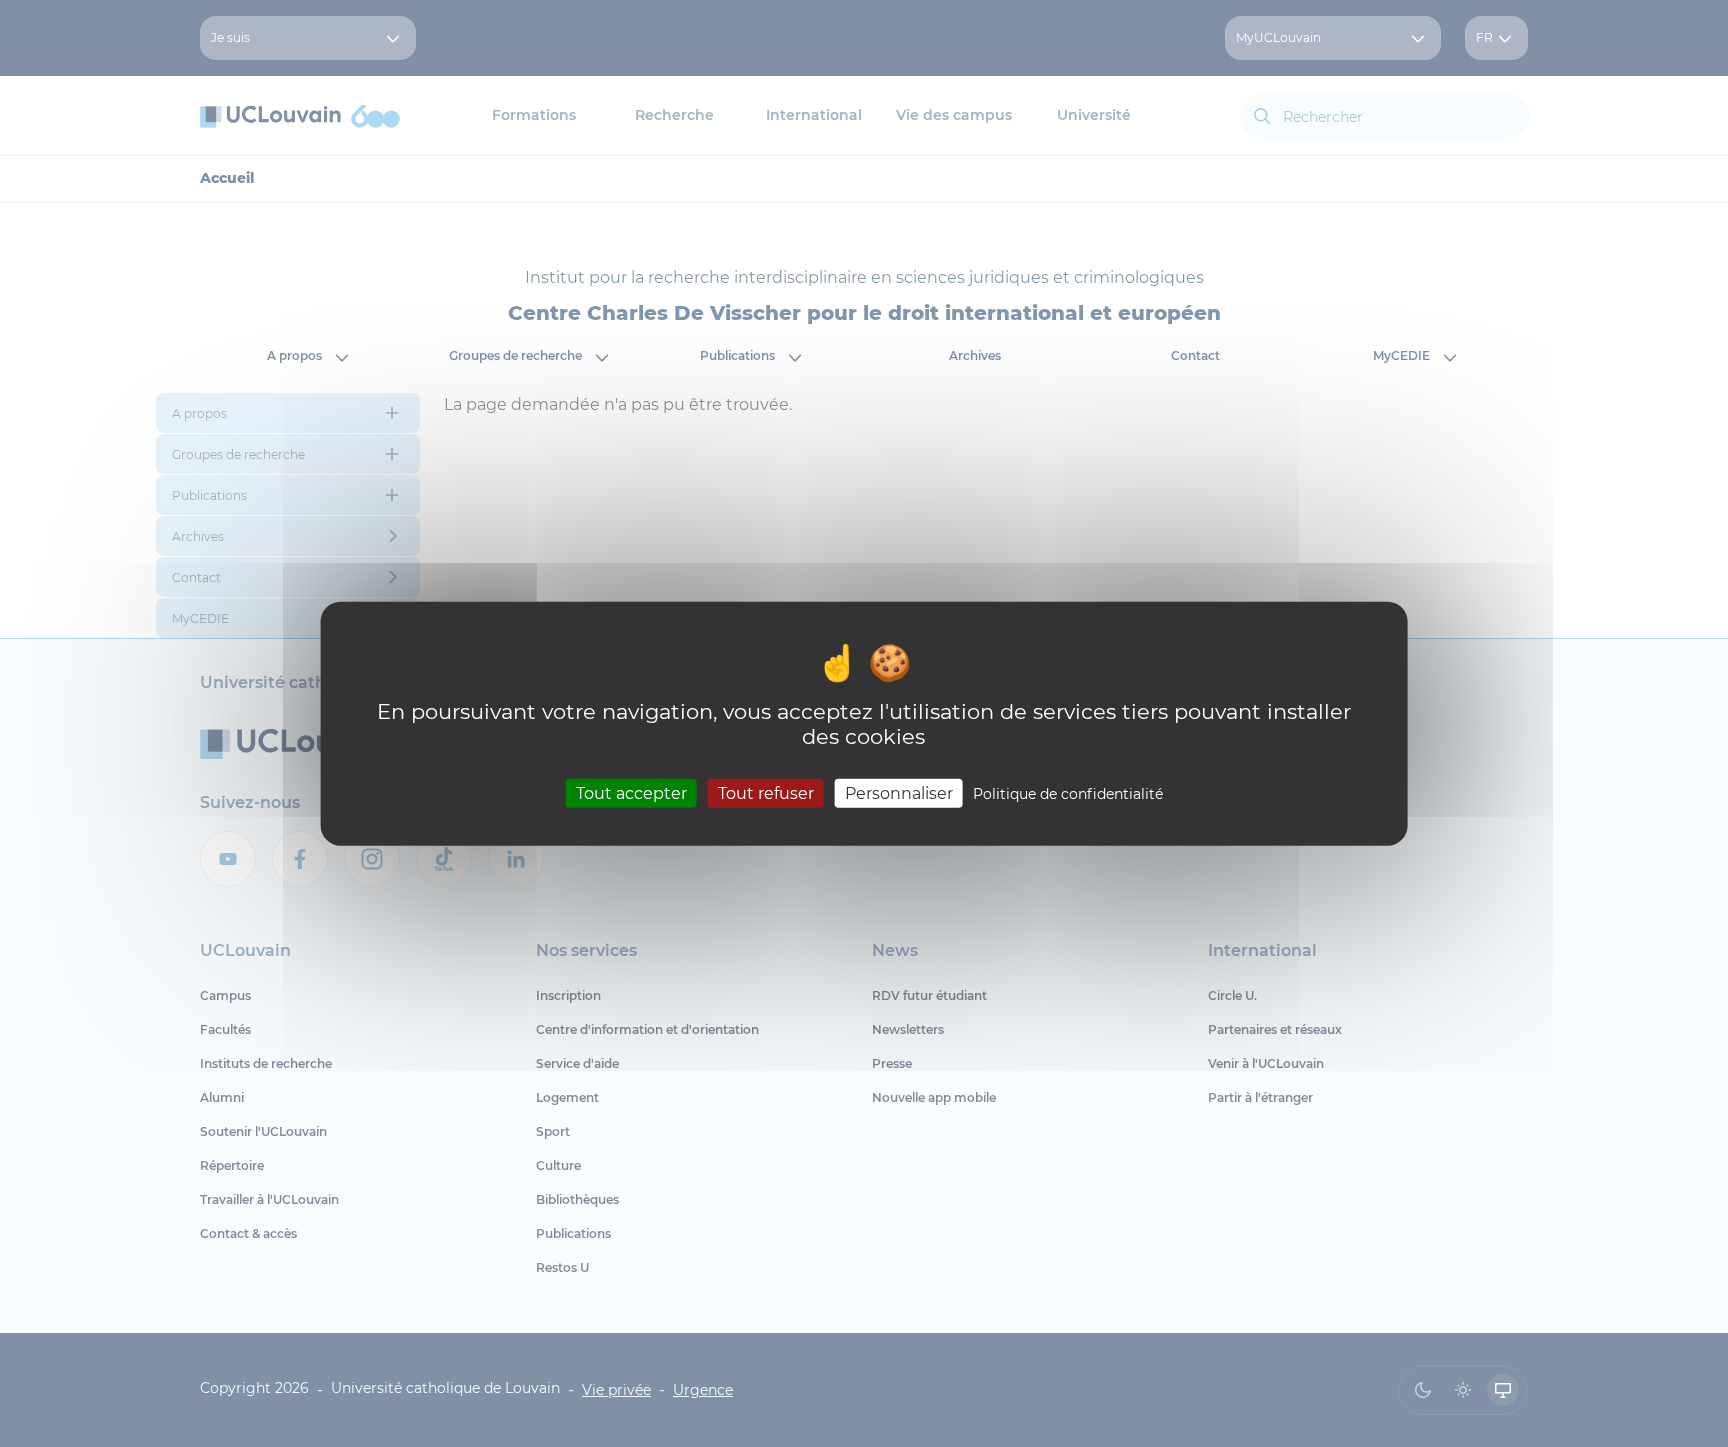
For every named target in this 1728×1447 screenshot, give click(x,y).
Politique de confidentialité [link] (1068, 794)
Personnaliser (899, 793)
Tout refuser (766, 793)
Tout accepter (631, 793)
